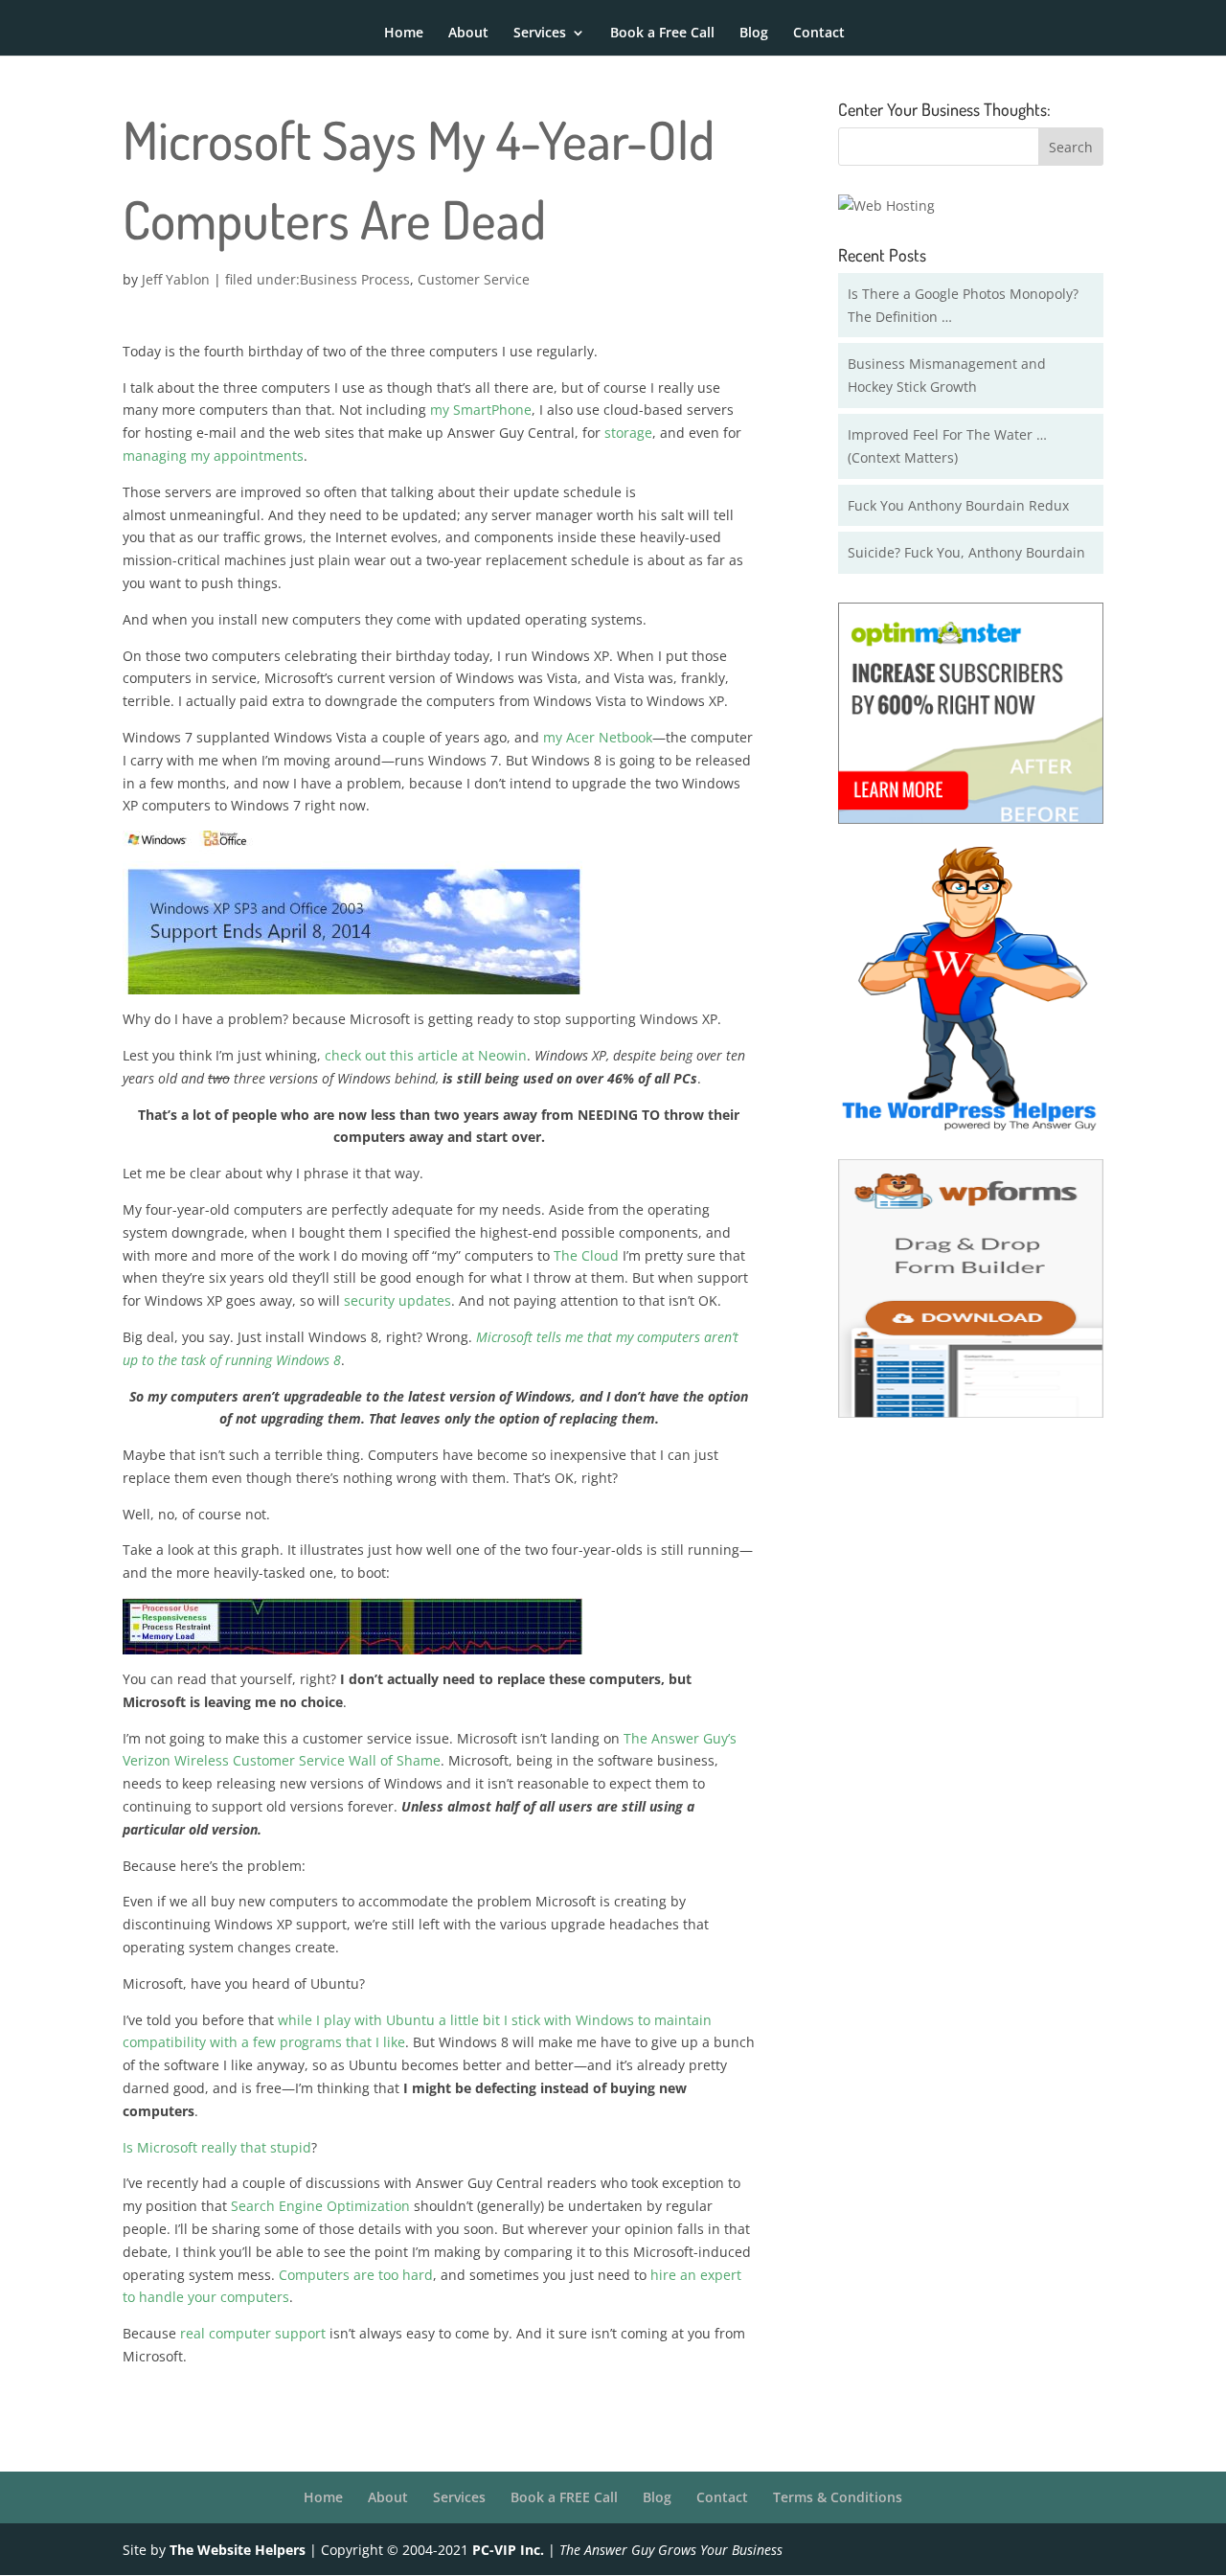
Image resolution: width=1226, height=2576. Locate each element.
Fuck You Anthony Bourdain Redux (958, 505)
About (468, 34)
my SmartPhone (481, 410)
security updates (397, 1300)
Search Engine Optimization (320, 2206)
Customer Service (474, 279)
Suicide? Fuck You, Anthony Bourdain (966, 552)
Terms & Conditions (838, 2497)
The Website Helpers (238, 2550)
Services (540, 34)
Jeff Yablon (176, 279)
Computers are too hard (356, 2275)
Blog (754, 34)
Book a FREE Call (564, 2497)
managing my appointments (213, 456)
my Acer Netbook (598, 737)
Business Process (355, 279)
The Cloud (586, 1255)
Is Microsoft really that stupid (217, 2147)
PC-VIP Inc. (508, 2550)
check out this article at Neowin (426, 1055)
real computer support (253, 2333)
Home (404, 34)
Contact (819, 34)
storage (628, 433)
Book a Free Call (662, 34)
